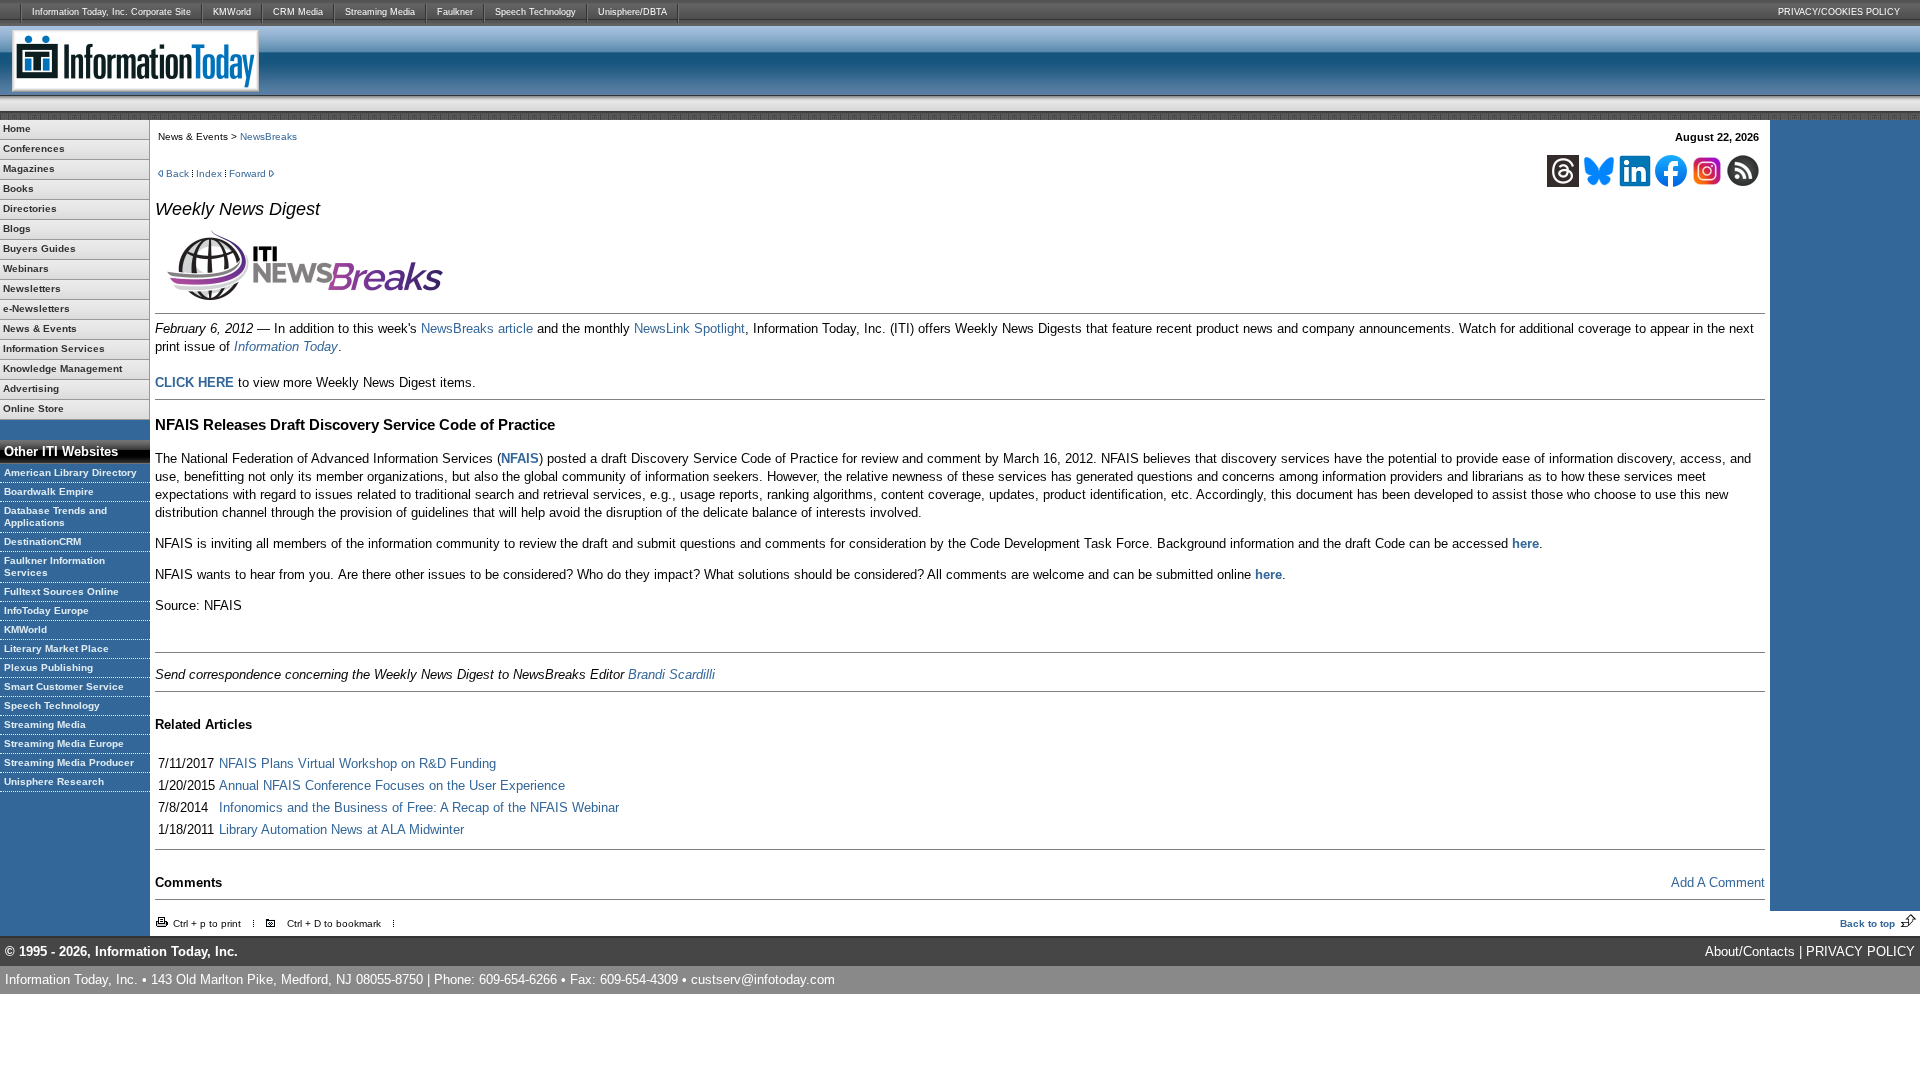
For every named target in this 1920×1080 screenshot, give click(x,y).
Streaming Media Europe (64, 743)
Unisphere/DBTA (632, 12)
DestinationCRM (42, 541)
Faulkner (455, 12)
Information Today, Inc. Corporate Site (111, 12)
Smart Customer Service (64, 686)
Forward (247, 173)
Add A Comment (1718, 882)
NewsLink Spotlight (689, 328)
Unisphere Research (54, 781)
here (1525, 543)
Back (177, 173)
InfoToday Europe (46, 610)
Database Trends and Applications (55, 516)
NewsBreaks (268, 136)
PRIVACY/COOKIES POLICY (1839, 12)
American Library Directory (70, 472)
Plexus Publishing (48, 667)
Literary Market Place (56, 648)
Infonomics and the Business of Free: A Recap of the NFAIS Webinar (419, 807)
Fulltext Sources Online (61, 591)
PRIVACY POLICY (1860, 951)
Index (209, 173)
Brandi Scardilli (671, 674)
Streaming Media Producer (69, 762)
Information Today (286, 346)
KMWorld (232, 12)
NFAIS (520, 458)
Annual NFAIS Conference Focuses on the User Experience (392, 785)
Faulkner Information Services (54, 566)
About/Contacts (1750, 951)
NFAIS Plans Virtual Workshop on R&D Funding (357, 763)
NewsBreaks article (477, 328)
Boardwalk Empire (49, 491)
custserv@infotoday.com (763, 979)
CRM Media (298, 12)
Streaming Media (380, 12)
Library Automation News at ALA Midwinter (341, 829)
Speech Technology (535, 12)
